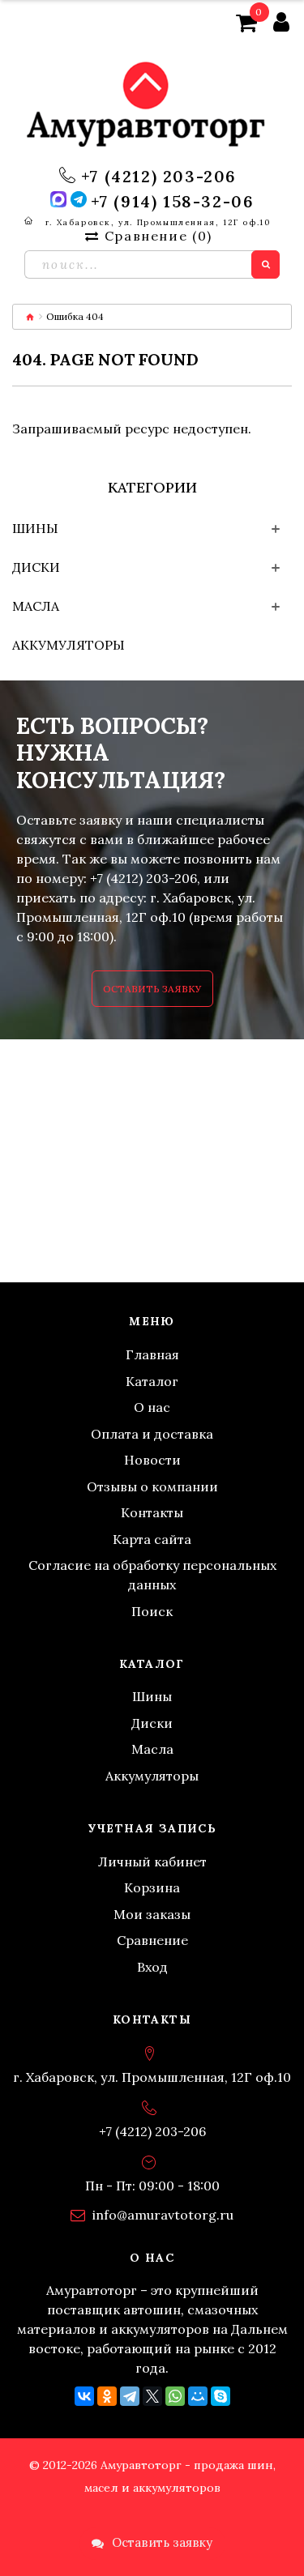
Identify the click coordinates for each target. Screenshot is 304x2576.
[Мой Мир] (198, 2396)
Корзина (152, 1887)
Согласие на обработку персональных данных (152, 1575)
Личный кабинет (152, 1862)
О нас (152, 1407)
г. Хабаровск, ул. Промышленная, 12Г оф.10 (158, 222)
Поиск (152, 1611)
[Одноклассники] (107, 2396)
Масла (36, 606)
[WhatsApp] (175, 2396)
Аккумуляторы (69, 645)
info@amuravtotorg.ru (163, 2215)
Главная (152, 1354)
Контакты (152, 1512)
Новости (152, 1460)
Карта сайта (152, 1539)
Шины (35, 528)
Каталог (152, 1381)
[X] (152, 2396)
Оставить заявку (152, 989)
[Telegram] (130, 2396)
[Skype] (221, 2396)
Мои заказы (152, 1914)
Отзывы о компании (152, 1486)
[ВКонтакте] (84, 2396)
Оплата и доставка (152, 1434)
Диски (36, 567)
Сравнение (152, 1940)
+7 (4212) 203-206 (159, 177)
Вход (152, 1967)
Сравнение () (158, 236)
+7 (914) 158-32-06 (173, 202)
